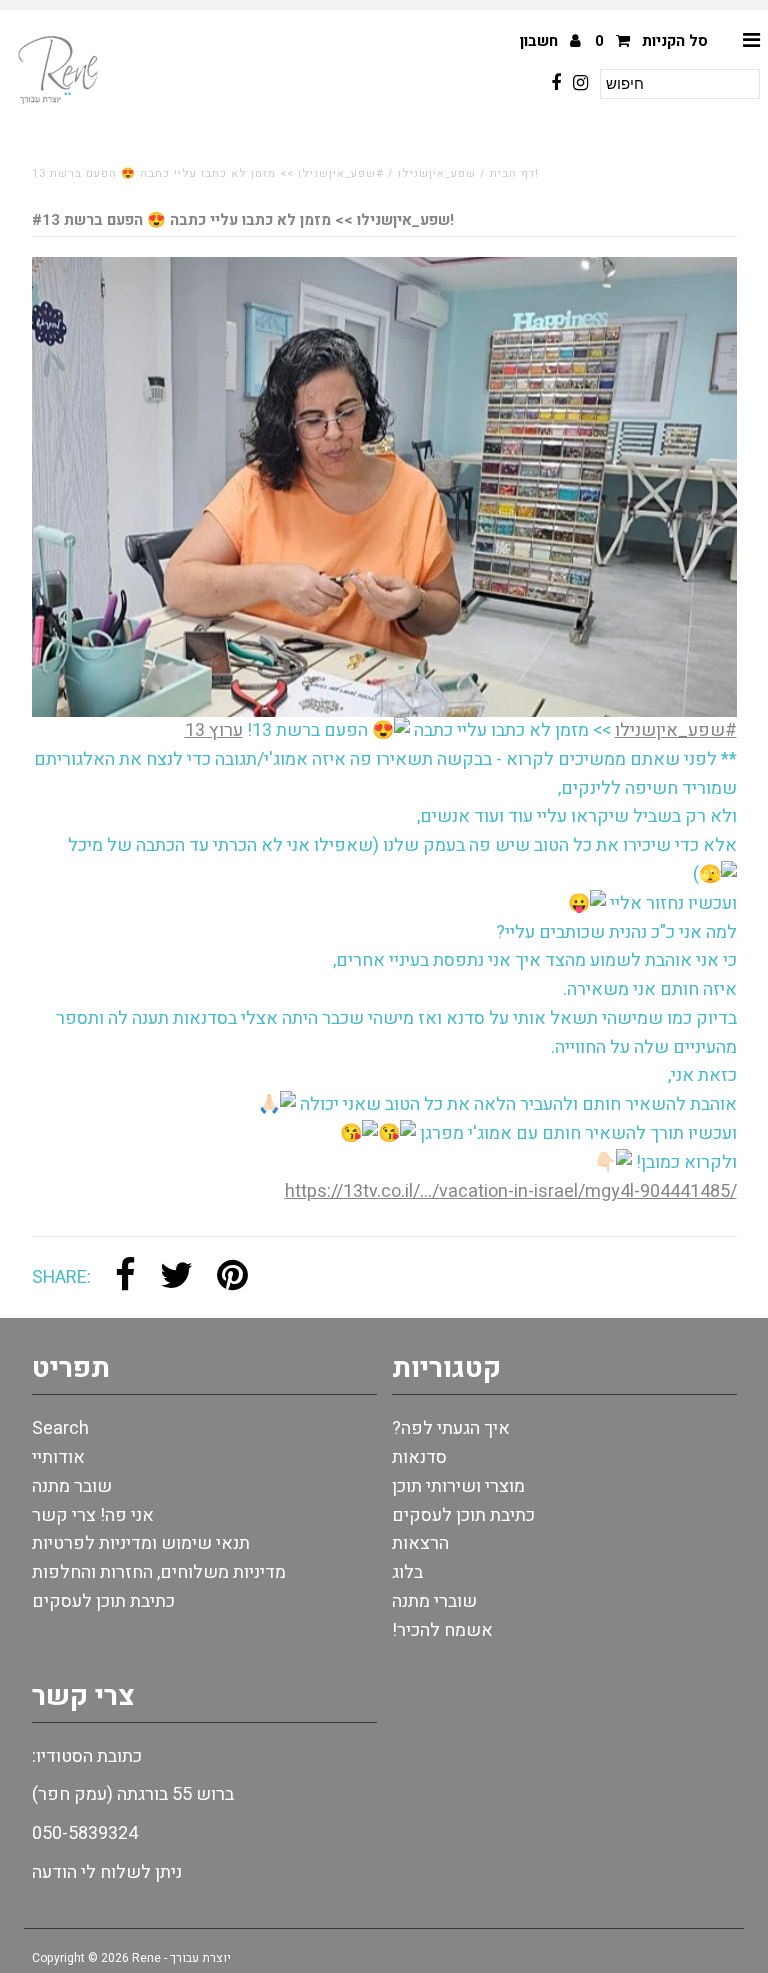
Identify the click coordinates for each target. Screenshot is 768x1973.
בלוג (407, 1572)
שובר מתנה (72, 1486)
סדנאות (419, 1457)
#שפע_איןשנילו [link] (676, 730)
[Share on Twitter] (176, 1277)
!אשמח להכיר (442, 1630)
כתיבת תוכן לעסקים (103, 1601)
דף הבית (512, 173)
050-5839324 (85, 1833)
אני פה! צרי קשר (93, 1515)
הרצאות (420, 1543)
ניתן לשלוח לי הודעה (107, 1872)
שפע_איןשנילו (437, 173)
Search (60, 1428)
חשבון (541, 41)
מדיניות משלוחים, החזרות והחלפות (159, 1572)
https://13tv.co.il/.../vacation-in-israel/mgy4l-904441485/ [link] (511, 1191)
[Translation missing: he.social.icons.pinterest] (232, 1277)
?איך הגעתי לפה (451, 1428)
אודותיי (58, 1457)
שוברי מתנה (434, 1601)
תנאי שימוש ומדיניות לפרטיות (141, 1543)
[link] (214, 730)
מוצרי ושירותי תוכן (458, 1486)
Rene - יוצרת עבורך (181, 1958)
